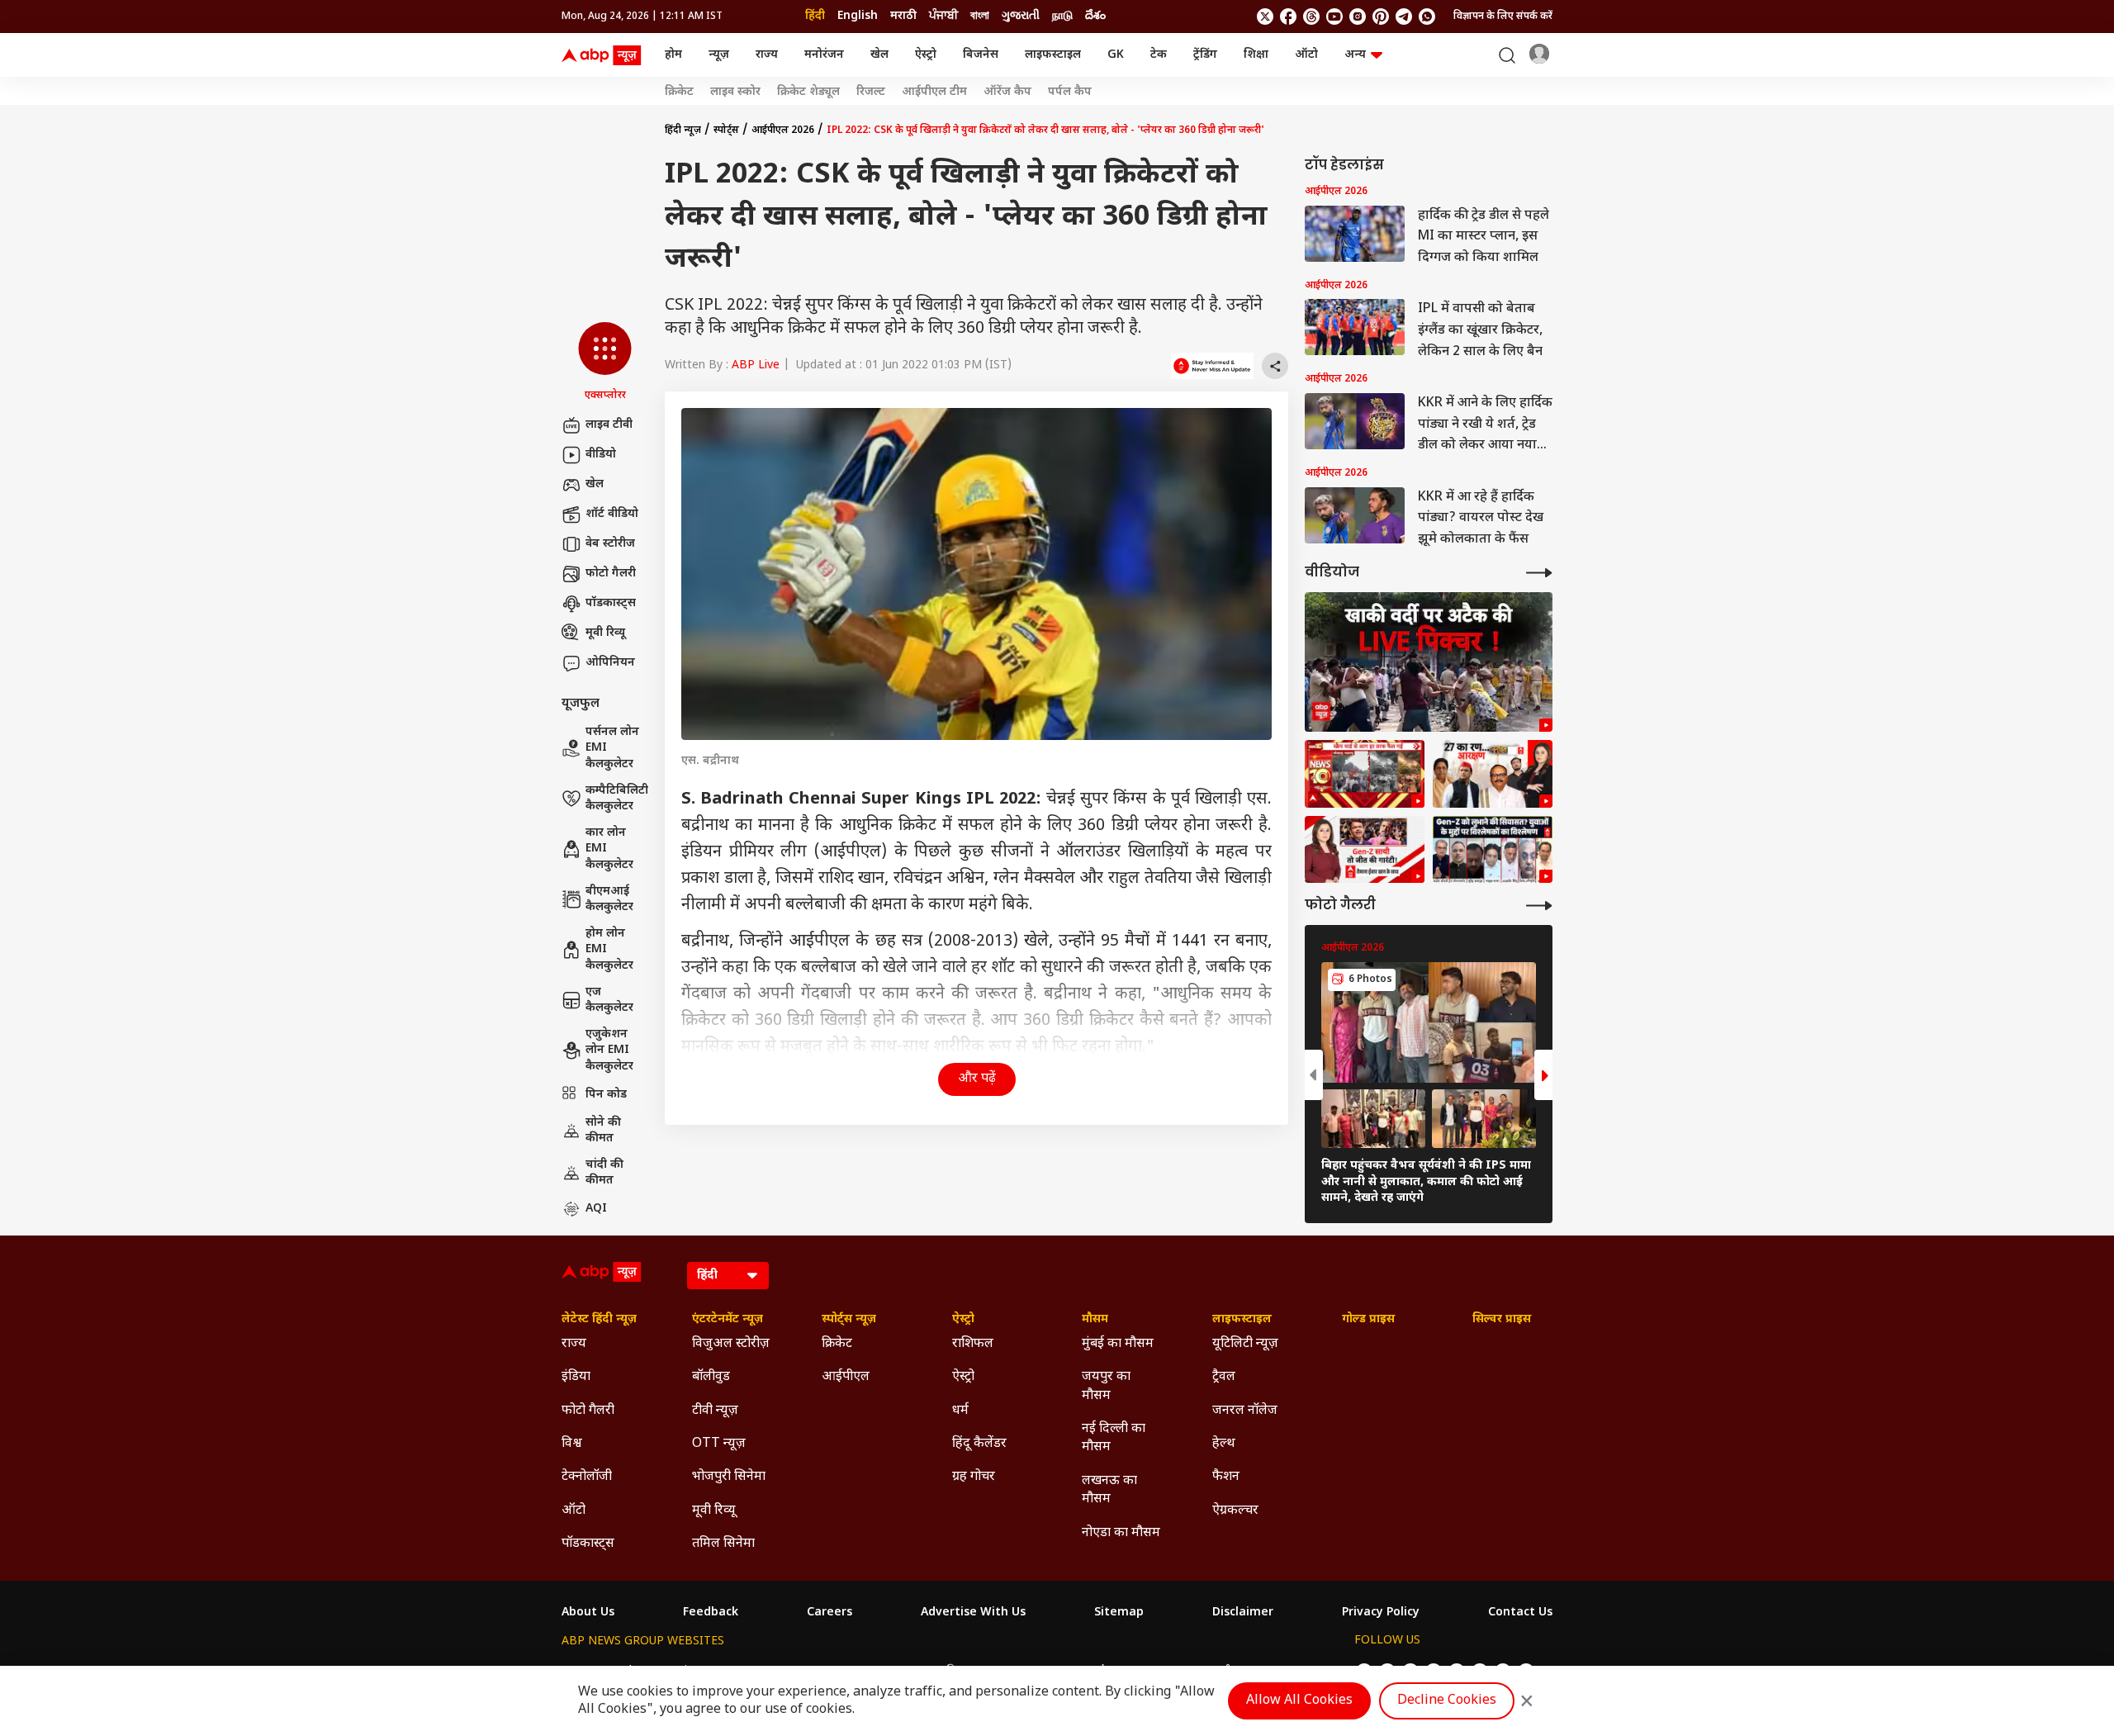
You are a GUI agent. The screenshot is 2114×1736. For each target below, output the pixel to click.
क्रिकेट (679, 92)
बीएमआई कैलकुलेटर (609, 900)
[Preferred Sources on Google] (1212, 366)
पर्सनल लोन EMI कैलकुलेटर (612, 748)
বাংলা (980, 16)
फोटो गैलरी (611, 574)
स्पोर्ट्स (726, 130)
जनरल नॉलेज (1245, 1411)
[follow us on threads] (1311, 17)
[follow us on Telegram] (1404, 17)
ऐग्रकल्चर (1235, 1511)
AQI (596, 1209)
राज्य (767, 55)
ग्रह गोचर (974, 1477)
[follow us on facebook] (1288, 17)
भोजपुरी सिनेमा (729, 1477)
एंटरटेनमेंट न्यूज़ (728, 1320)
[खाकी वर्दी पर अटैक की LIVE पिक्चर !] (1429, 662)
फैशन (1226, 1477)
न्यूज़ (719, 55)
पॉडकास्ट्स (611, 603)
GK (1116, 55)
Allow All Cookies (1299, 1701)
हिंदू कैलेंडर (979, 1444)
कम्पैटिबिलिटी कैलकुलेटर (617, 799)
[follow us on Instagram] (1358, 17)
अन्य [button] (1355, 55)
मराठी (903, 16)
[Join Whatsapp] (1427, 17)
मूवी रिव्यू (605, 633)
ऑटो (1306, 55)
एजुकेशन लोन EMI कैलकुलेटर (609, 1051)
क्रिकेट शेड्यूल (808, 92)
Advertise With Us (973, 1613)
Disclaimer (1243, 1613)
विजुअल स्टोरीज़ (731, 1344)
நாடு (1062, 16)
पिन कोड (606, 1095)
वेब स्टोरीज (610, 544)
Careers (829, 1613)
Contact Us (1520, 1613)
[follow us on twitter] (1265, 17)
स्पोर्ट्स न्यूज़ (849, 1320)
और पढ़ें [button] (977, 1079)
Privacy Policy (1381, 1613)
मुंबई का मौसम (1118, 1344)
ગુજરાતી (1021, 16)
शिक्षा (1256, 55)
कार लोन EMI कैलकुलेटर (609, 849)
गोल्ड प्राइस (1368, 1320)
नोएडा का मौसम (1121, 1533)
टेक (1159, 55)
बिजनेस (981, 55)
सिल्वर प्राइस (1502, 1320)
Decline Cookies (1447, 1701)
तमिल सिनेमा (723, 1544)
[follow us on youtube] (1334, 17)
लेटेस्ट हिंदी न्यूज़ (599, 1320)
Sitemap (1119, 1613)
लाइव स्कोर (735, 92)
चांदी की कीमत (604, 1173)
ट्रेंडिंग (1205, 55)
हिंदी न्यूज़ (683, 130)
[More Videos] (1539, 573)
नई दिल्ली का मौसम (1114, 1438)
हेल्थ (1224, 1444)
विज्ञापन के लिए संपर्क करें (1503, 17)
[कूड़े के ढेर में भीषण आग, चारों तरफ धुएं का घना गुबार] (1365, 774)
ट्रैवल (1224, 1377)
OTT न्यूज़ (719, 1444)
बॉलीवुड (711, 1377)
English (858, 16)
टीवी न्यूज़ (715, 1411)
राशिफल (973, 1344)
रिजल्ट (871, 92)
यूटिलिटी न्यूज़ (1245, 1344)
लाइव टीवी (609, 425)
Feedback (711, 1613)
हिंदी (815, 16)
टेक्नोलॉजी (587, 1477)
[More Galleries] (1539, 906)
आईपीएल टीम (934, 92)
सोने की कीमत (603, 1131)
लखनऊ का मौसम (1109, 1490)
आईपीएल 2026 (783, 130)
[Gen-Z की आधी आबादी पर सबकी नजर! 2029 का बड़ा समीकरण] (1365, 850)
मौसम (1095, 1320)
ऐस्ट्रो (926, 55)
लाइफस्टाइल (1053, 55)
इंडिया (576, 1377)
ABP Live (756, 365)
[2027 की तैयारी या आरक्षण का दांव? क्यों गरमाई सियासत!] (1493, 774)
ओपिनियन (610, 663)
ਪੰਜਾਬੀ (943, 16)
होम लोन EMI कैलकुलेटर (609, 950)
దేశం (1095, 16)
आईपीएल (846, 1377)
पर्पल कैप (1070, 92)
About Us (588, 1613)
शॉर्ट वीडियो (612, 514)
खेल (879, 55)
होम (673, 55)
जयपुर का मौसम (1106, 1386)
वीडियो (601, 455)
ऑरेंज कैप (1007, 92)
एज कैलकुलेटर (609, 1001)
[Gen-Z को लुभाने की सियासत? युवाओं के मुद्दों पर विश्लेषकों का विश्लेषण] (1493, 850)
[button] (605, 363)
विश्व (572, 1444)
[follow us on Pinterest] (1381, 17)
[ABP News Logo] (604, 55)
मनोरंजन (824, 55)
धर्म (960, 1411)
